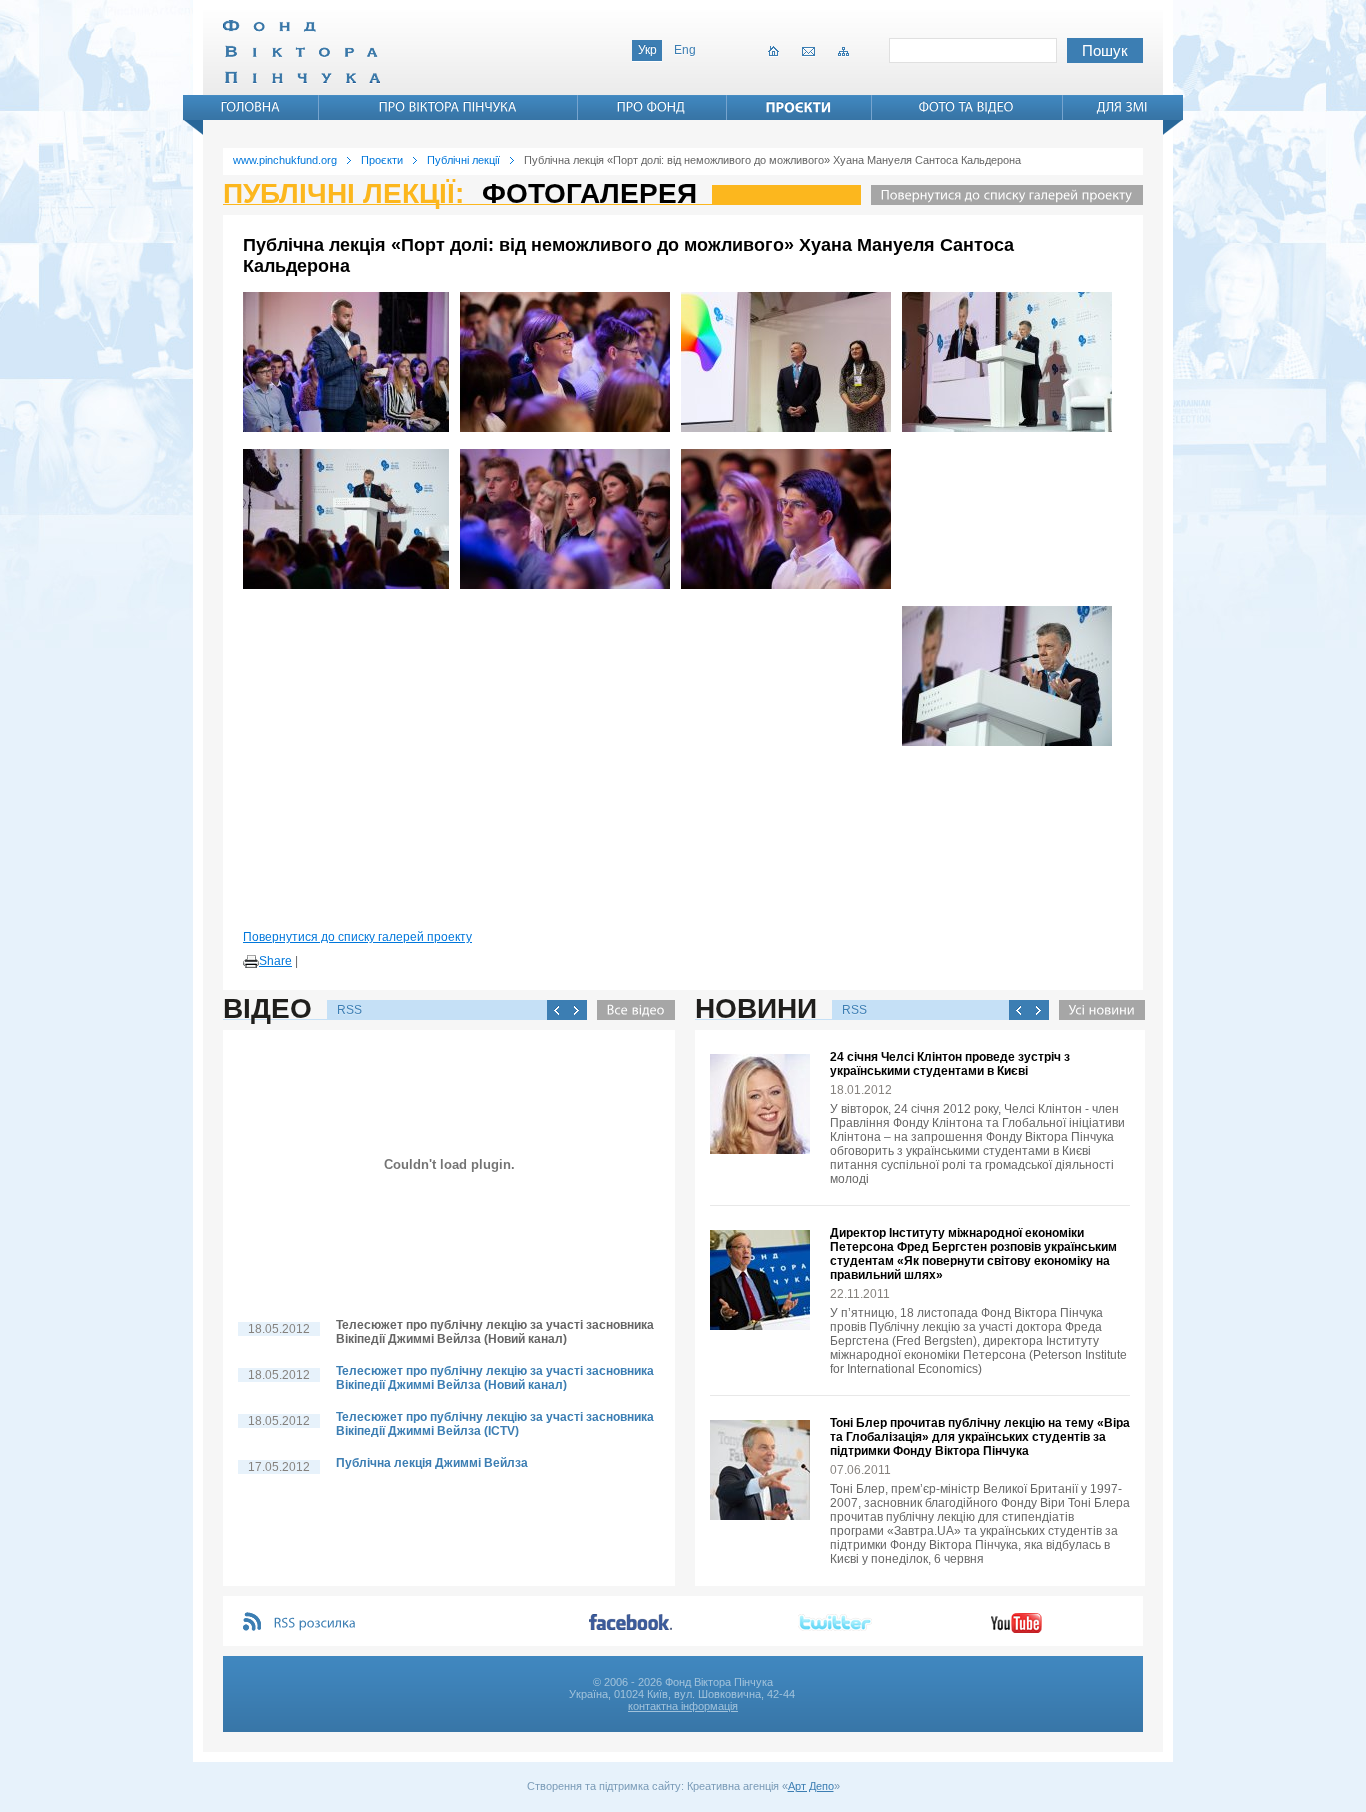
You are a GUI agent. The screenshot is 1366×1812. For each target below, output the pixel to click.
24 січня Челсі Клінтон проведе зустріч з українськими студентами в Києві (950, 1064)
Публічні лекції (463, 160)
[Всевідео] (631, 1010)
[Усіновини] (1097, 1010)
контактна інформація (683, 1706)
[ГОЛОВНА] (251, 107)
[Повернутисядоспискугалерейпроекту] (1002, 195)
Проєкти (382, 160)
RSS (349, 1010)
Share (275, 961)
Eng (685, 50)
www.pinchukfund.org (285, 160)
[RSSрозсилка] (315, 1623)
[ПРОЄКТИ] (799, 107)
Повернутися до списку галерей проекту (357, 937)
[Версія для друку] (251, 962)
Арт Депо (811, 1786)
